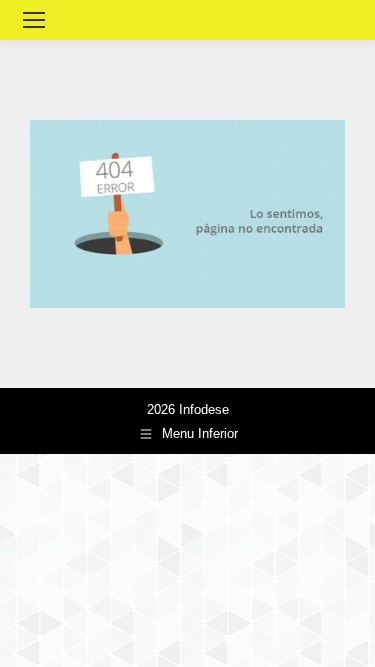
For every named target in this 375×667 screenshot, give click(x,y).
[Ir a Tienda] (345, 637)
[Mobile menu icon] (34, 20)
